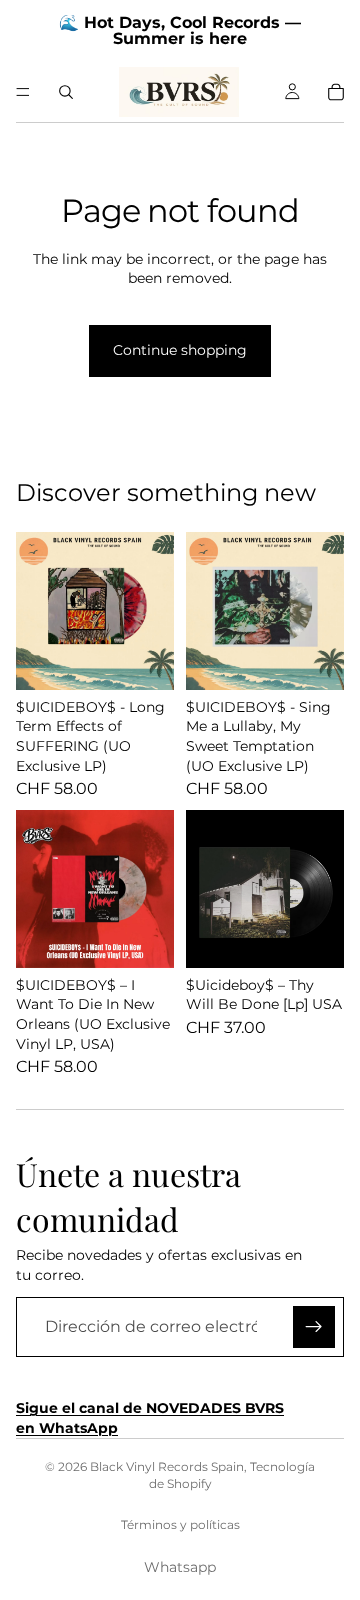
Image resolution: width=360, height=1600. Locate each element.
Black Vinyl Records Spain (167, 1466)
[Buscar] (66, 92)
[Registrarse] (314, 1327)
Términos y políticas (180, 1524)
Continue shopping (180, 350)
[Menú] (23, 92)
